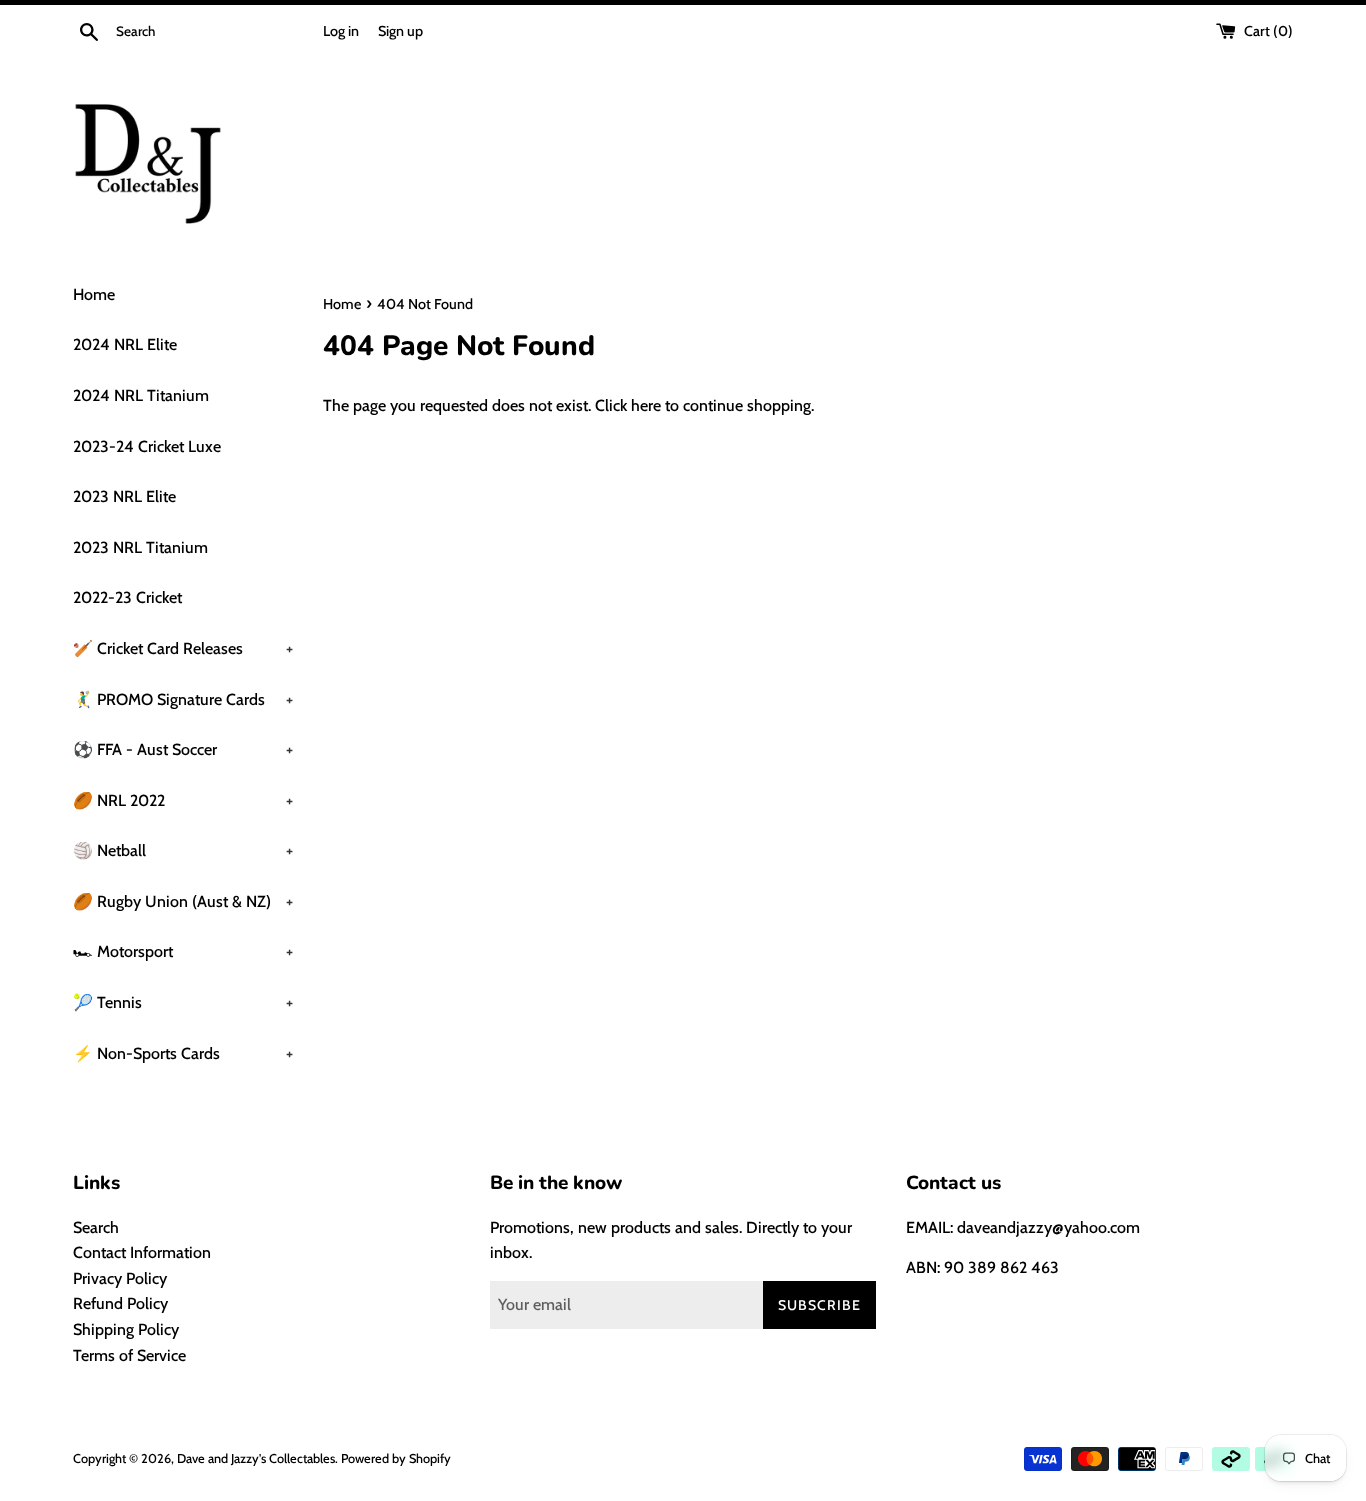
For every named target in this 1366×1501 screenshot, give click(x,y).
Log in (341, 31)
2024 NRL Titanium (141, 395)
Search (96, 1227)
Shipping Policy (126, 1329)
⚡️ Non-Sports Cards (183, 1053)
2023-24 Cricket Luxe (147, 446)
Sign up (400, 31)
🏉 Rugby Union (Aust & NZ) (183, 901)
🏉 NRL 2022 (183, 800)
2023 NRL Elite (124, 496)
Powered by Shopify (396, 1458)
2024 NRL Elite (125, 344)
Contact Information (142, 1252)
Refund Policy (120, 1303)
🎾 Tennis (183, 1002)
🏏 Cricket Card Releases (183, 648)
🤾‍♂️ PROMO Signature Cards (183, 699)
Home (94, 294)
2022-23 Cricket (127, 597)
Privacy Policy (120, 1278)
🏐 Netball (183, 850)
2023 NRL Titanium (140, 547)
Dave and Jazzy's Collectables (256, 1458)
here (646, 405)
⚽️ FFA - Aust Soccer (183, 749)
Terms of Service (129, 1355)
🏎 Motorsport (183, 951)
